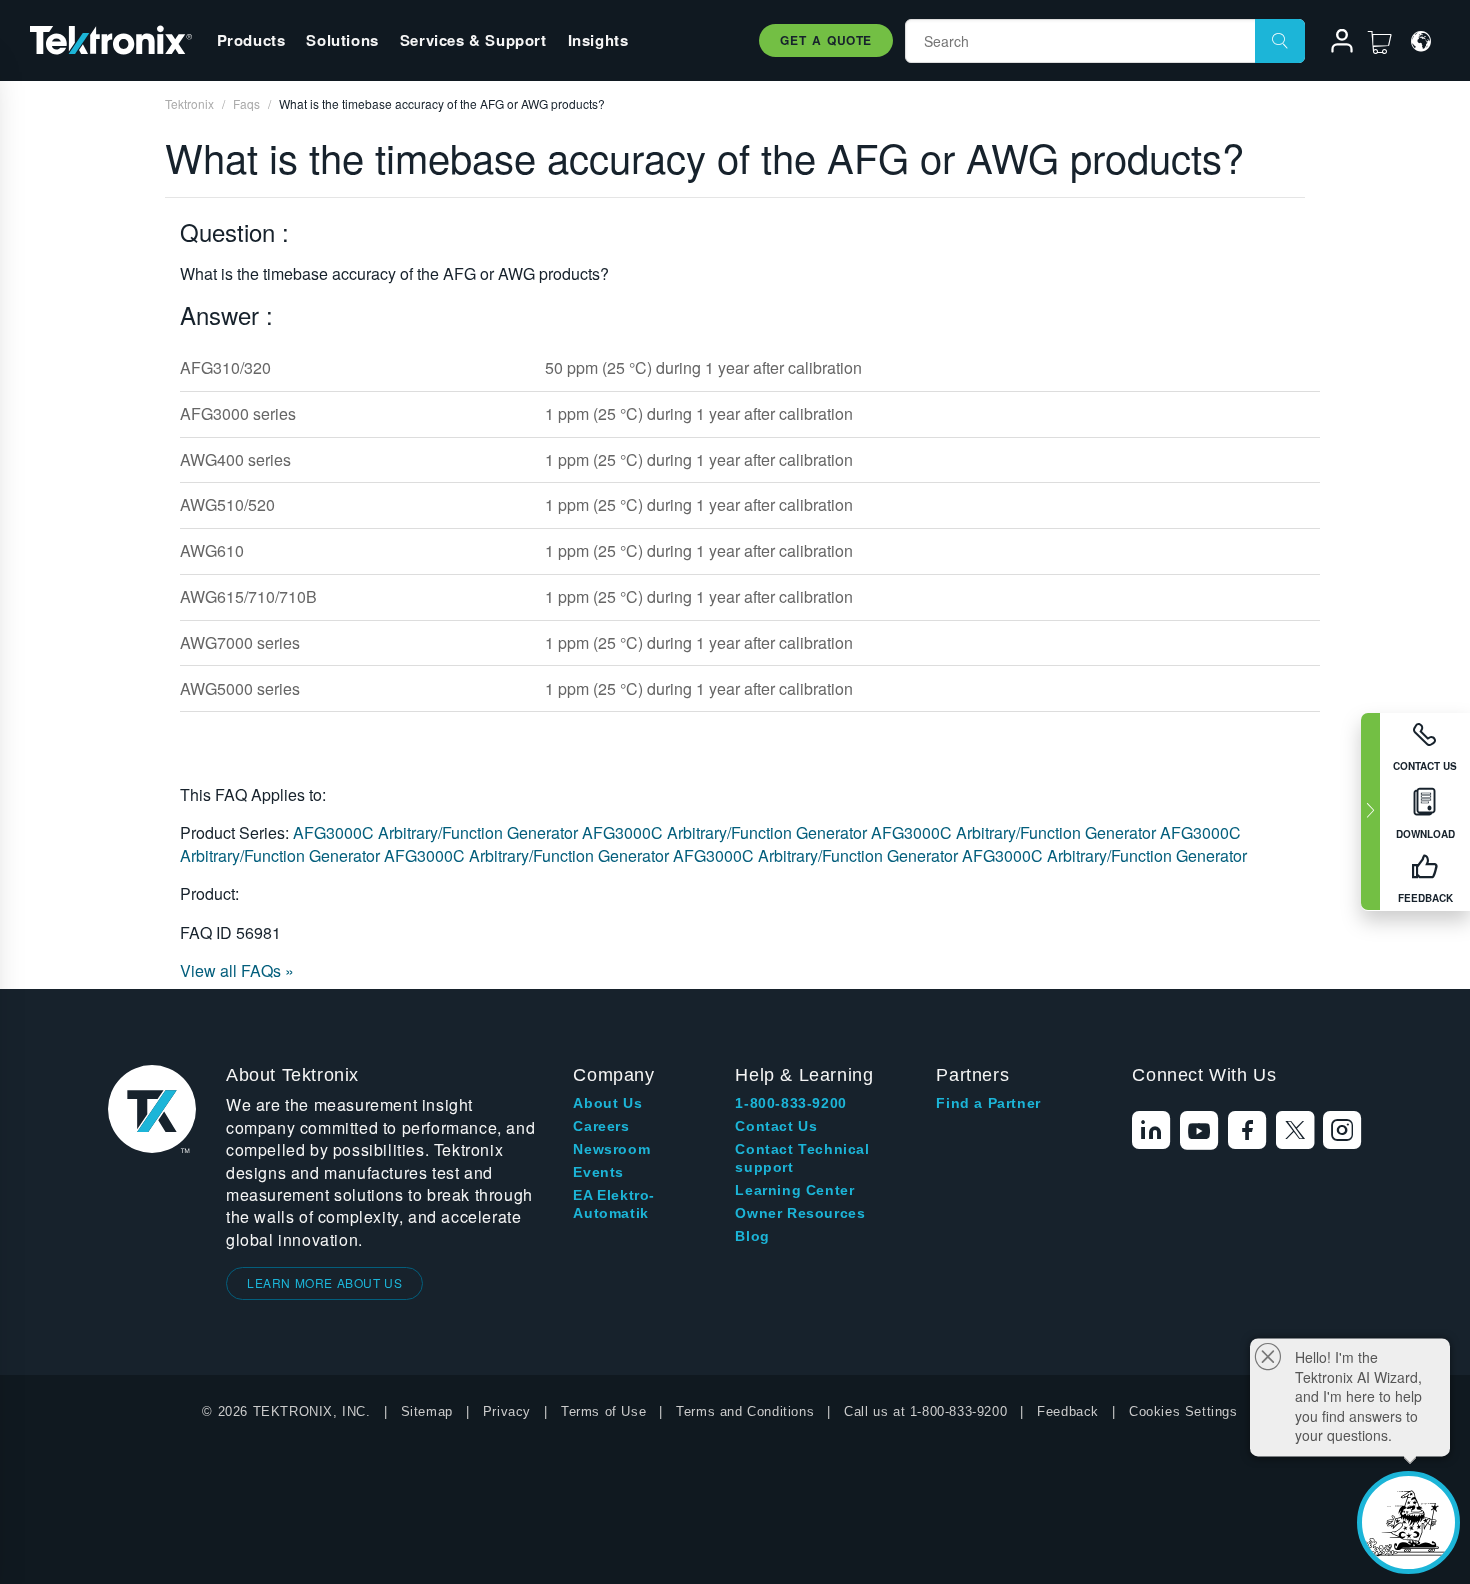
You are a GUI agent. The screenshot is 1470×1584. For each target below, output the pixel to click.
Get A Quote (826, 40)
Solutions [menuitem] (342, 40)
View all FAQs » (237, 970)
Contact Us (776, 1126)
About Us (607, 1103)
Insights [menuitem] (598, 40)
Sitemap (427, 1411)
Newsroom (611, 1149)
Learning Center (794, 1190)
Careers (601, 1126)
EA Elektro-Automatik (614, 1204)
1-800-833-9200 (790, 1103)
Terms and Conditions (745, 1411)
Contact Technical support (802, 1158)
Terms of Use (603, 1411)
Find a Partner (988, 1103)
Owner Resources (800, 1213)
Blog (752, 1236)
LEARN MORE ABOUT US (324, 1282)
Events (598, 1172)
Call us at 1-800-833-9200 (925, 1411)
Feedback (1068, 1411)
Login (1333, 44)
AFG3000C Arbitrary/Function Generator (437, 832)
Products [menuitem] (251, 40)
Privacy (507, 1411)
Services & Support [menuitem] (473, 40)
